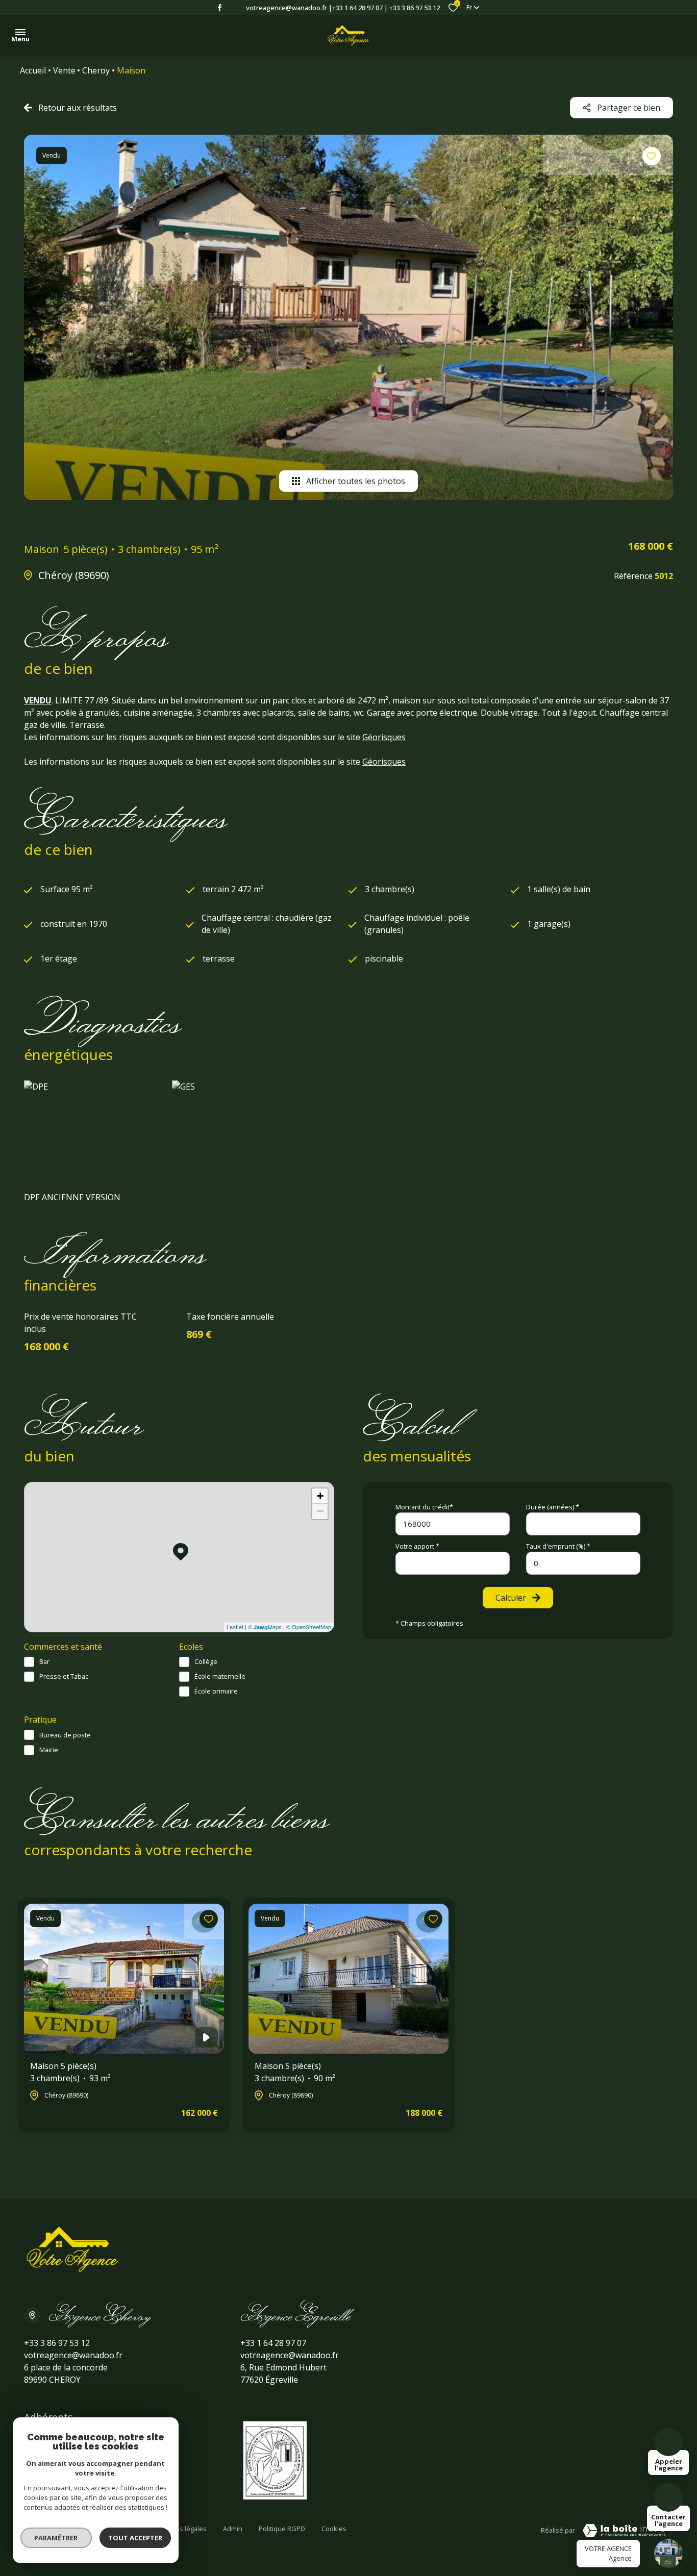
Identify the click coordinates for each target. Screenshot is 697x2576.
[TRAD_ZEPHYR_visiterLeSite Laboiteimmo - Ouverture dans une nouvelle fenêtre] (624, 2531)
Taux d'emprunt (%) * (558, 1546)
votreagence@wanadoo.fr (287, 8)
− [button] (320, 1511)
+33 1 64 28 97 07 (357, 8)
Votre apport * (417, 1546)
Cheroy (96, 70)
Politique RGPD (282, 2529)
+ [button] (320, 1496)
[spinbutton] (583, 1563)
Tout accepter (135, 2538)
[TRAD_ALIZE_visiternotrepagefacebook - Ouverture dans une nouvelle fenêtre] (220, 8)
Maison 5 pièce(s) (70, 2072)
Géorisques (384, 737)
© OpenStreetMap (309, 1627)
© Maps (265, 1627)
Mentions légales (180, 2529)
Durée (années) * (553, 1507)
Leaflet (235, 1627)
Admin (233, 2529)
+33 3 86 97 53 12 (415, 8)
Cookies (334, 2529)
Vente (64, 70)
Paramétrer (56, 2538)
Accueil (33, 70)
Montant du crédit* (424, 1507)
